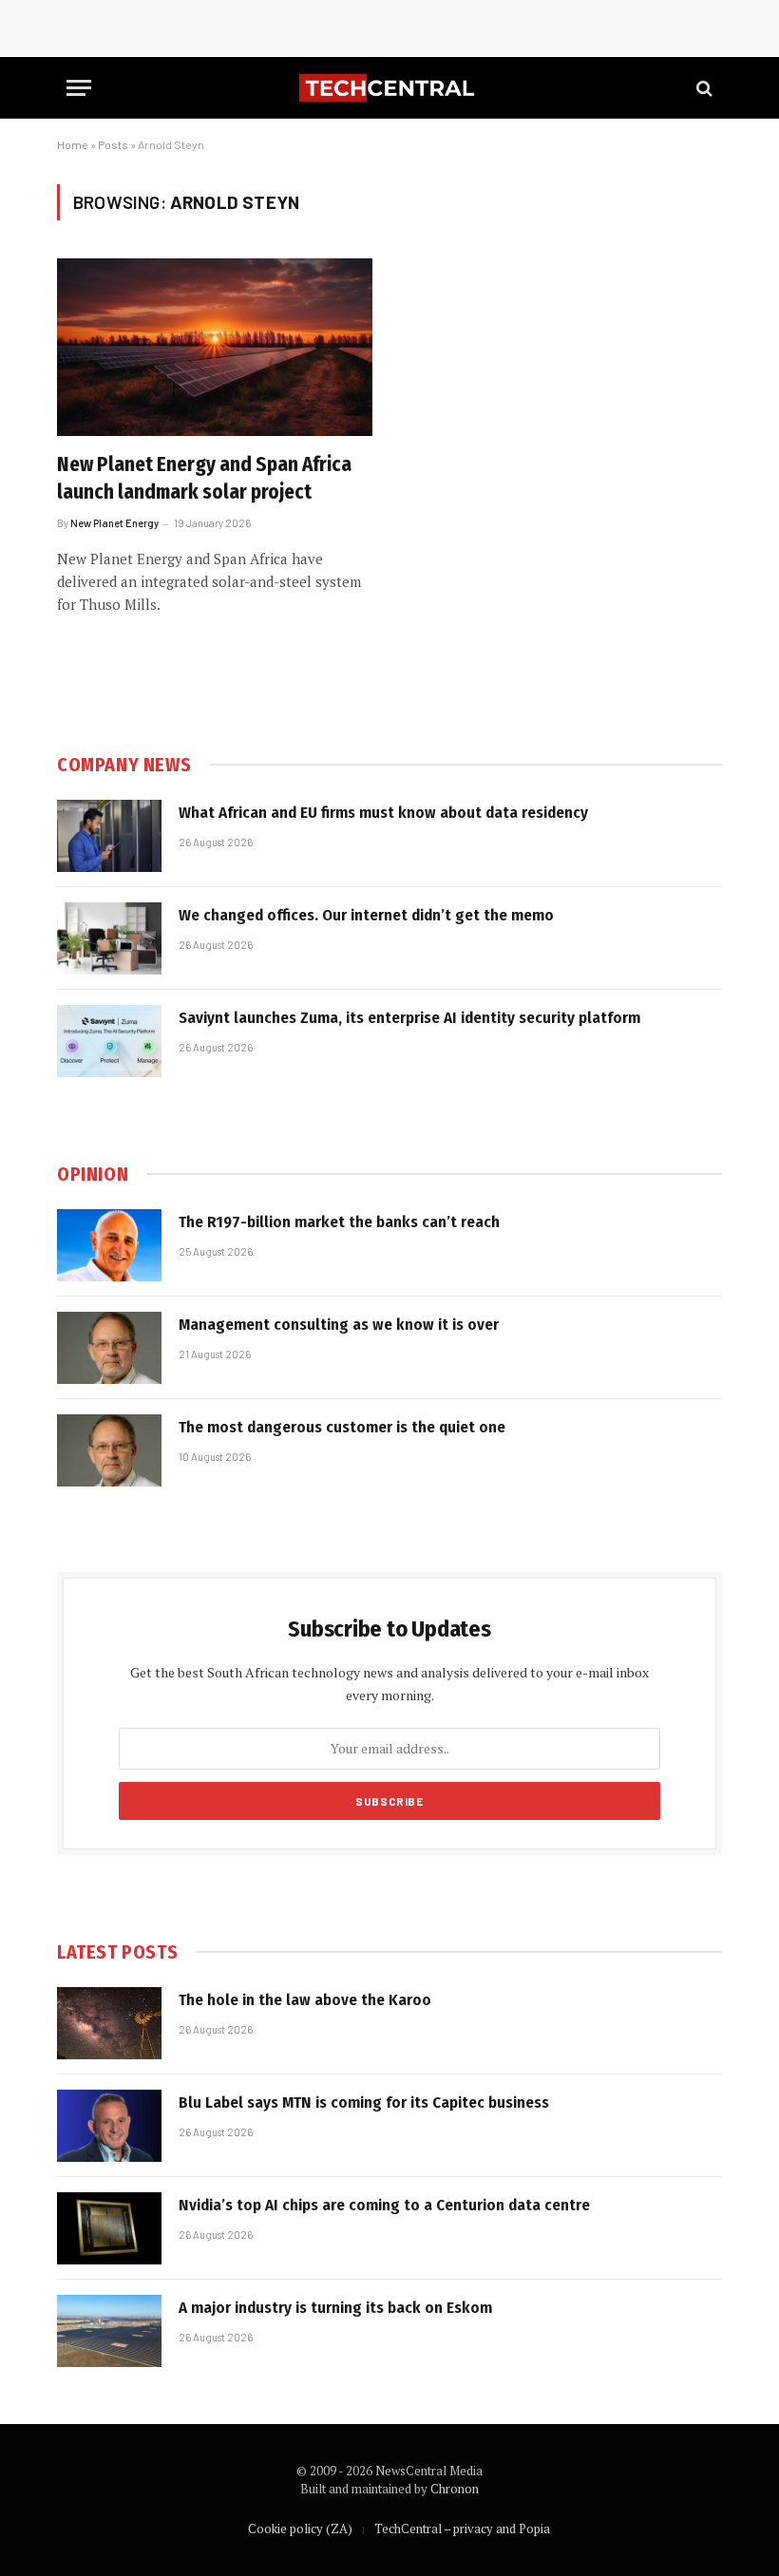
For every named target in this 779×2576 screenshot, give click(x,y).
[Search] (703, 88)
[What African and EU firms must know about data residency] (109, 836)
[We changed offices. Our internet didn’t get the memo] (109, 938)
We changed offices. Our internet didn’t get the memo (366, 915)
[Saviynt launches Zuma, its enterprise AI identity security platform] (109, 1041)
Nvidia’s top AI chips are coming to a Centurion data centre (384, 2205)
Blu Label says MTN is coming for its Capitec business (364, 2102)
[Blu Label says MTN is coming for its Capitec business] (109, 2126)
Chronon (455, 2489)
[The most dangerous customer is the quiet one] (109, 1450)
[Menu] (79, 88)
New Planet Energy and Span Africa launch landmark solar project (204, 478)
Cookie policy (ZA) (300, 2529)
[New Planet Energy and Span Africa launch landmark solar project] (215, 347)
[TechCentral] (389, 88)
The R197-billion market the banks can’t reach (339, 1222)
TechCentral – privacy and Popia (462, 2529)
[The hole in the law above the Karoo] (109, 2023)
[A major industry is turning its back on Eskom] (109, 2331)
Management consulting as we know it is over (339, 1325)
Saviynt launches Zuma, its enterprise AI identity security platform (409, 1018)
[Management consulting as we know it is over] (109, 1348)
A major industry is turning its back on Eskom (335, 2308)
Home (73, 144)
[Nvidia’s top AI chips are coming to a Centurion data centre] (109, 2228)
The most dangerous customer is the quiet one (342, 1427)
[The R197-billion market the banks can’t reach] (109, 1245)
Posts (113, 144)
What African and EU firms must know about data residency (383, 813)
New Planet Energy (114, 523)
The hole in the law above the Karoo (305, 2000)
